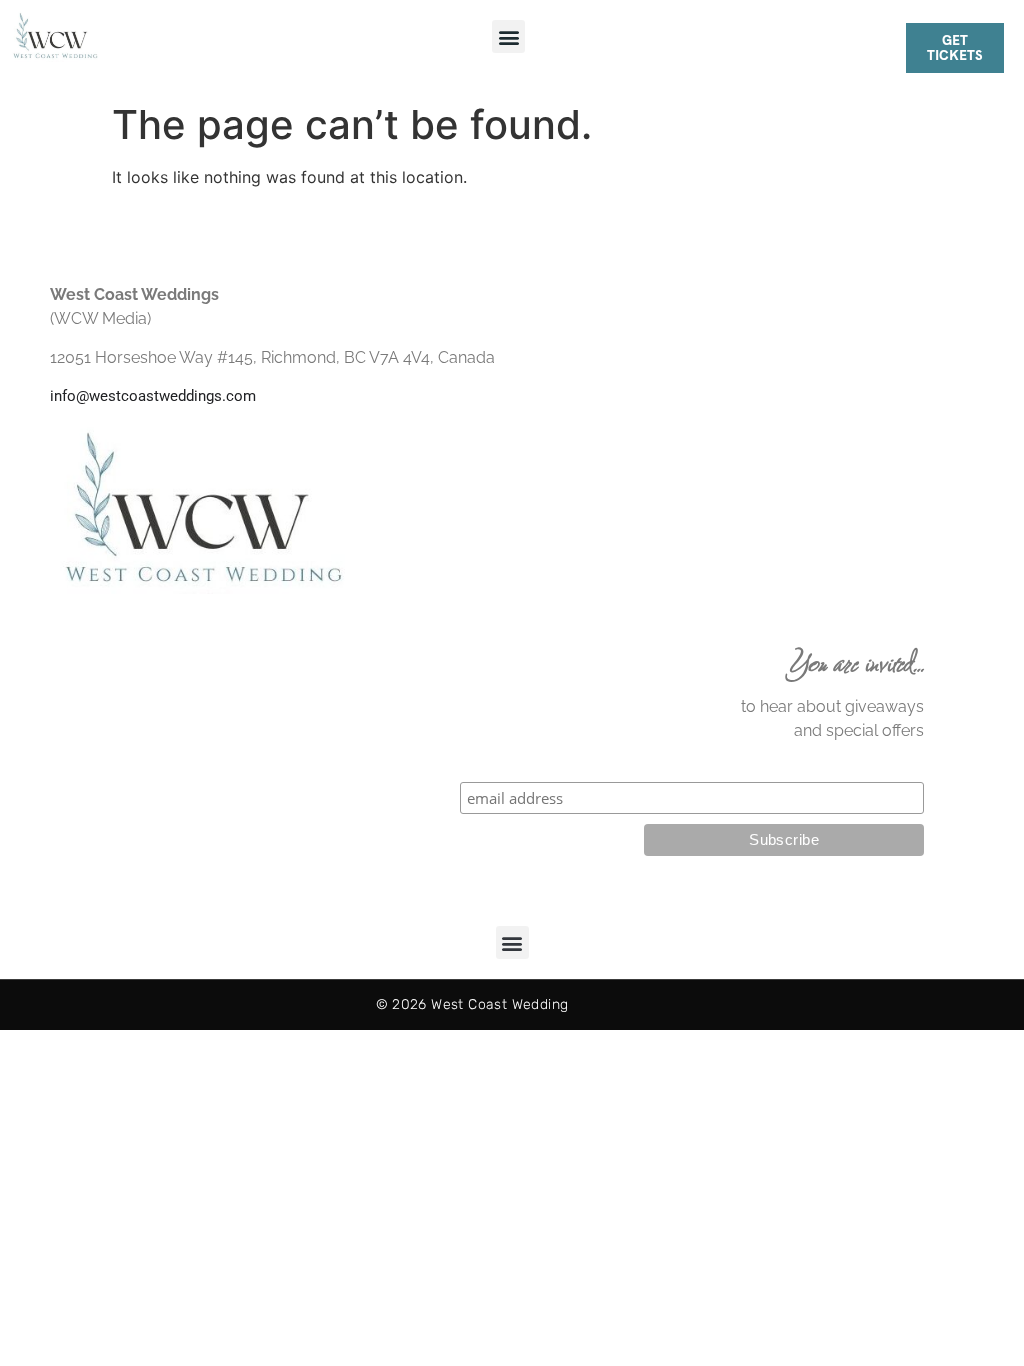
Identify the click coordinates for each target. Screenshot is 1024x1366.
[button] (508, 36)
